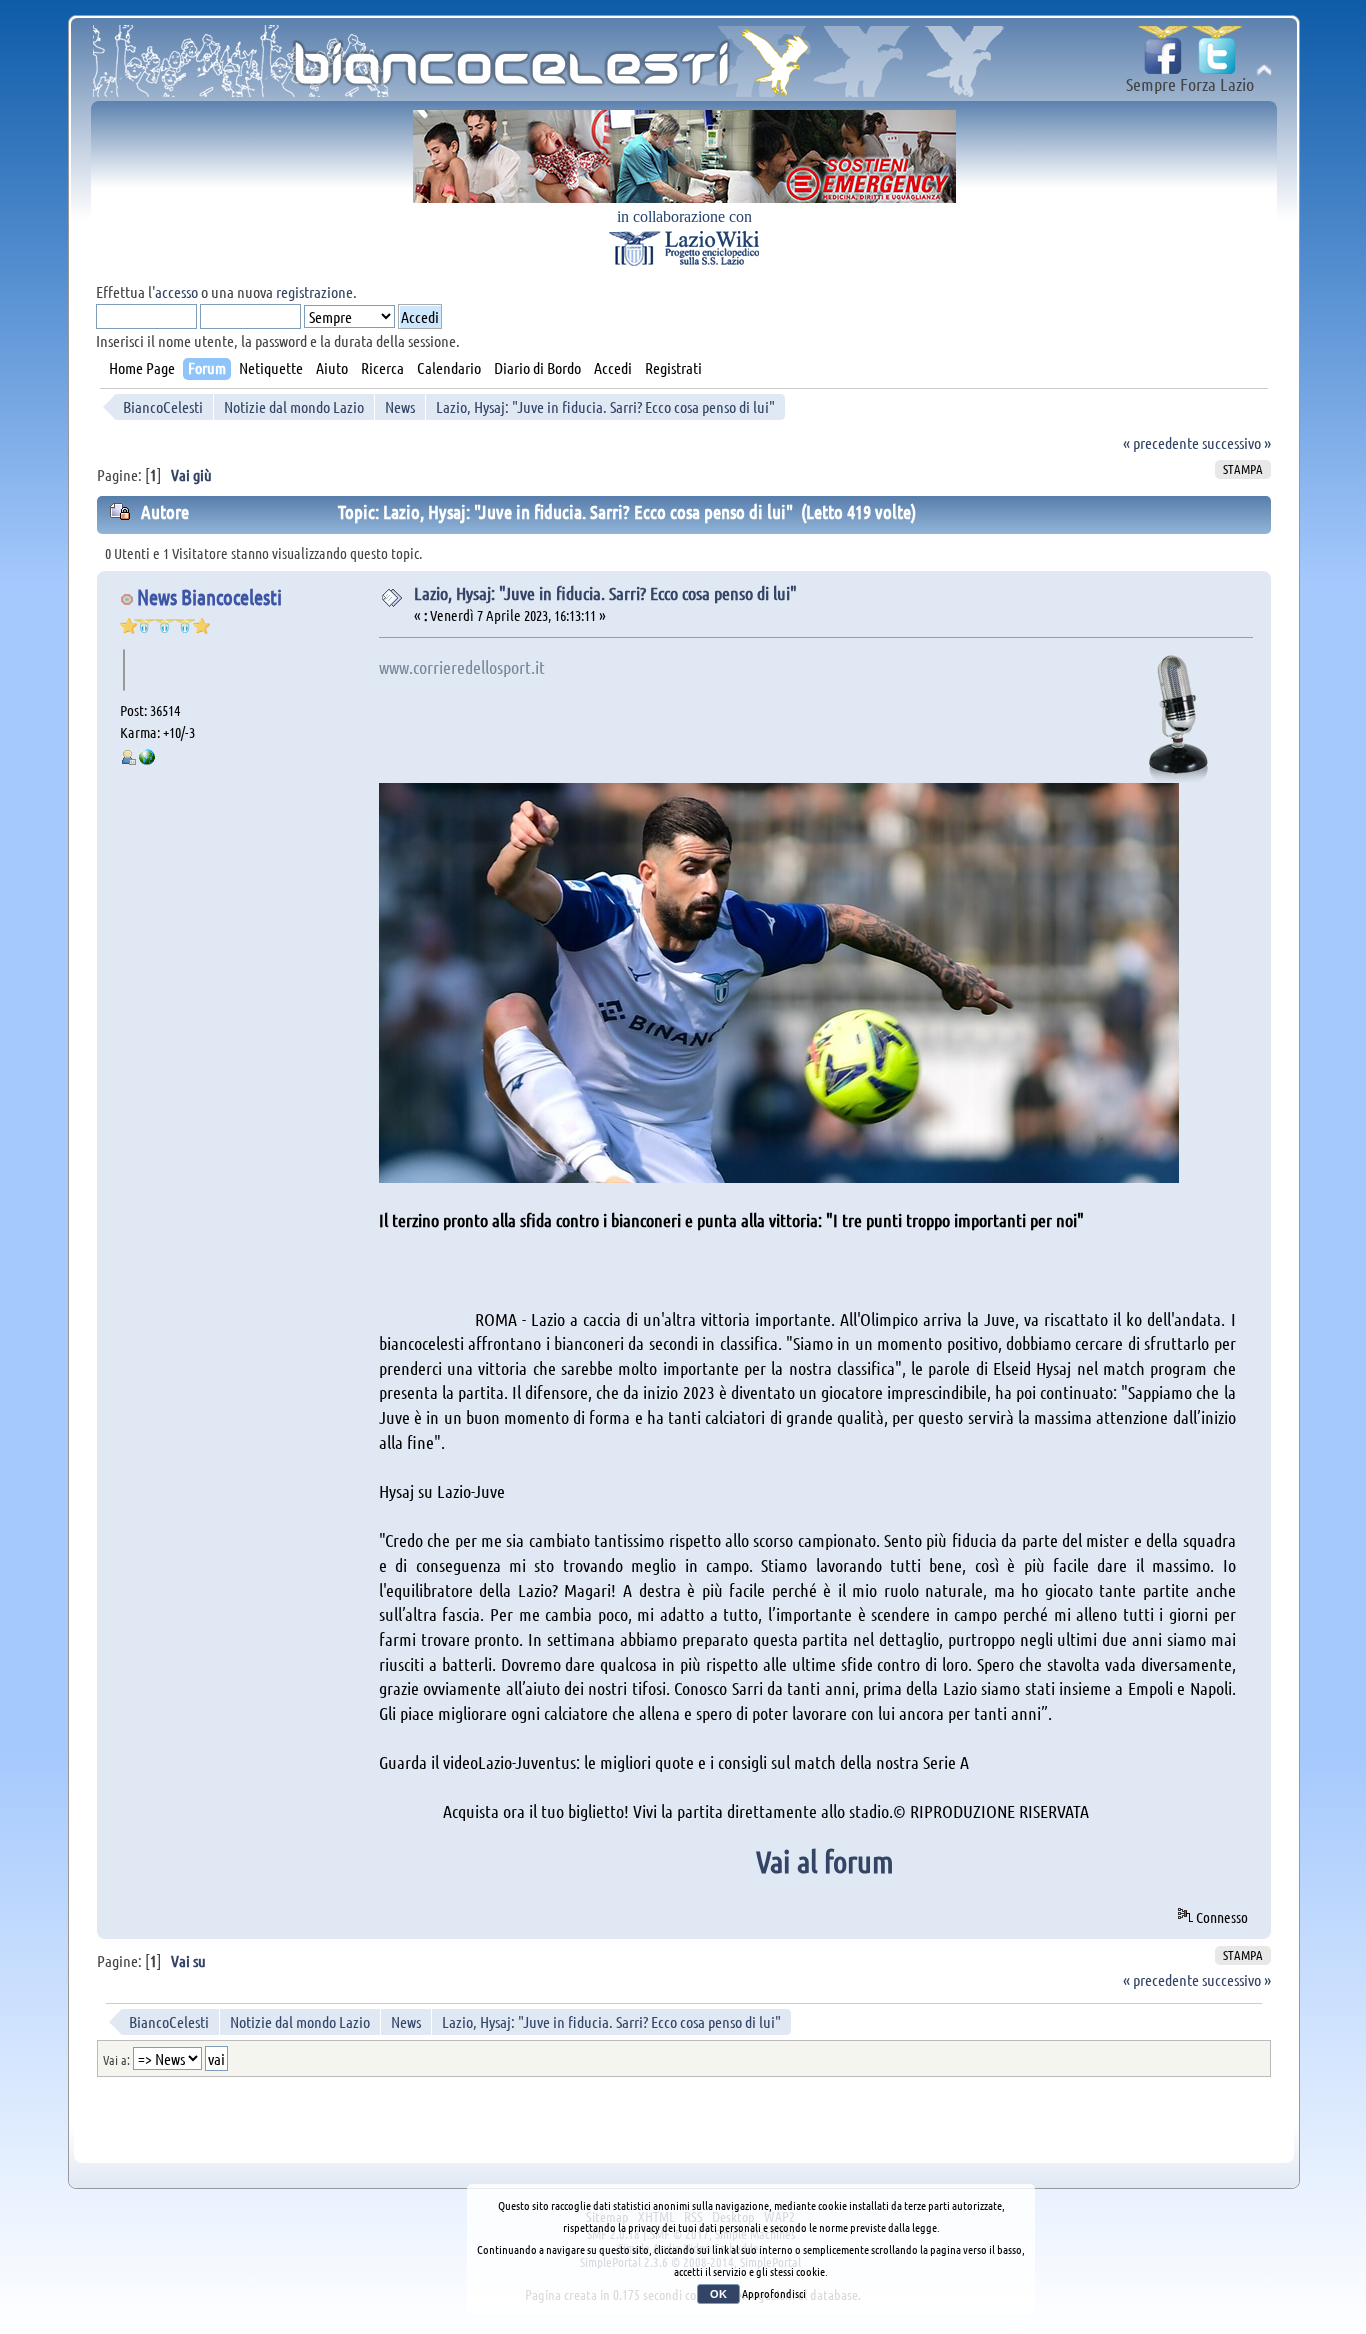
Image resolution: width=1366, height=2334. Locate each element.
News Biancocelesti (209, 596)
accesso (176, 291)
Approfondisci (774, 2293)
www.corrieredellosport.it (462, 667)
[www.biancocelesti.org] (147, 759)
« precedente (1161, 442)
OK (718, 2294)
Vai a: (116, 2059)
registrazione (314, 291)
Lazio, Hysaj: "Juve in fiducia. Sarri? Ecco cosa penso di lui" (605, 593)
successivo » (1236, 442)
